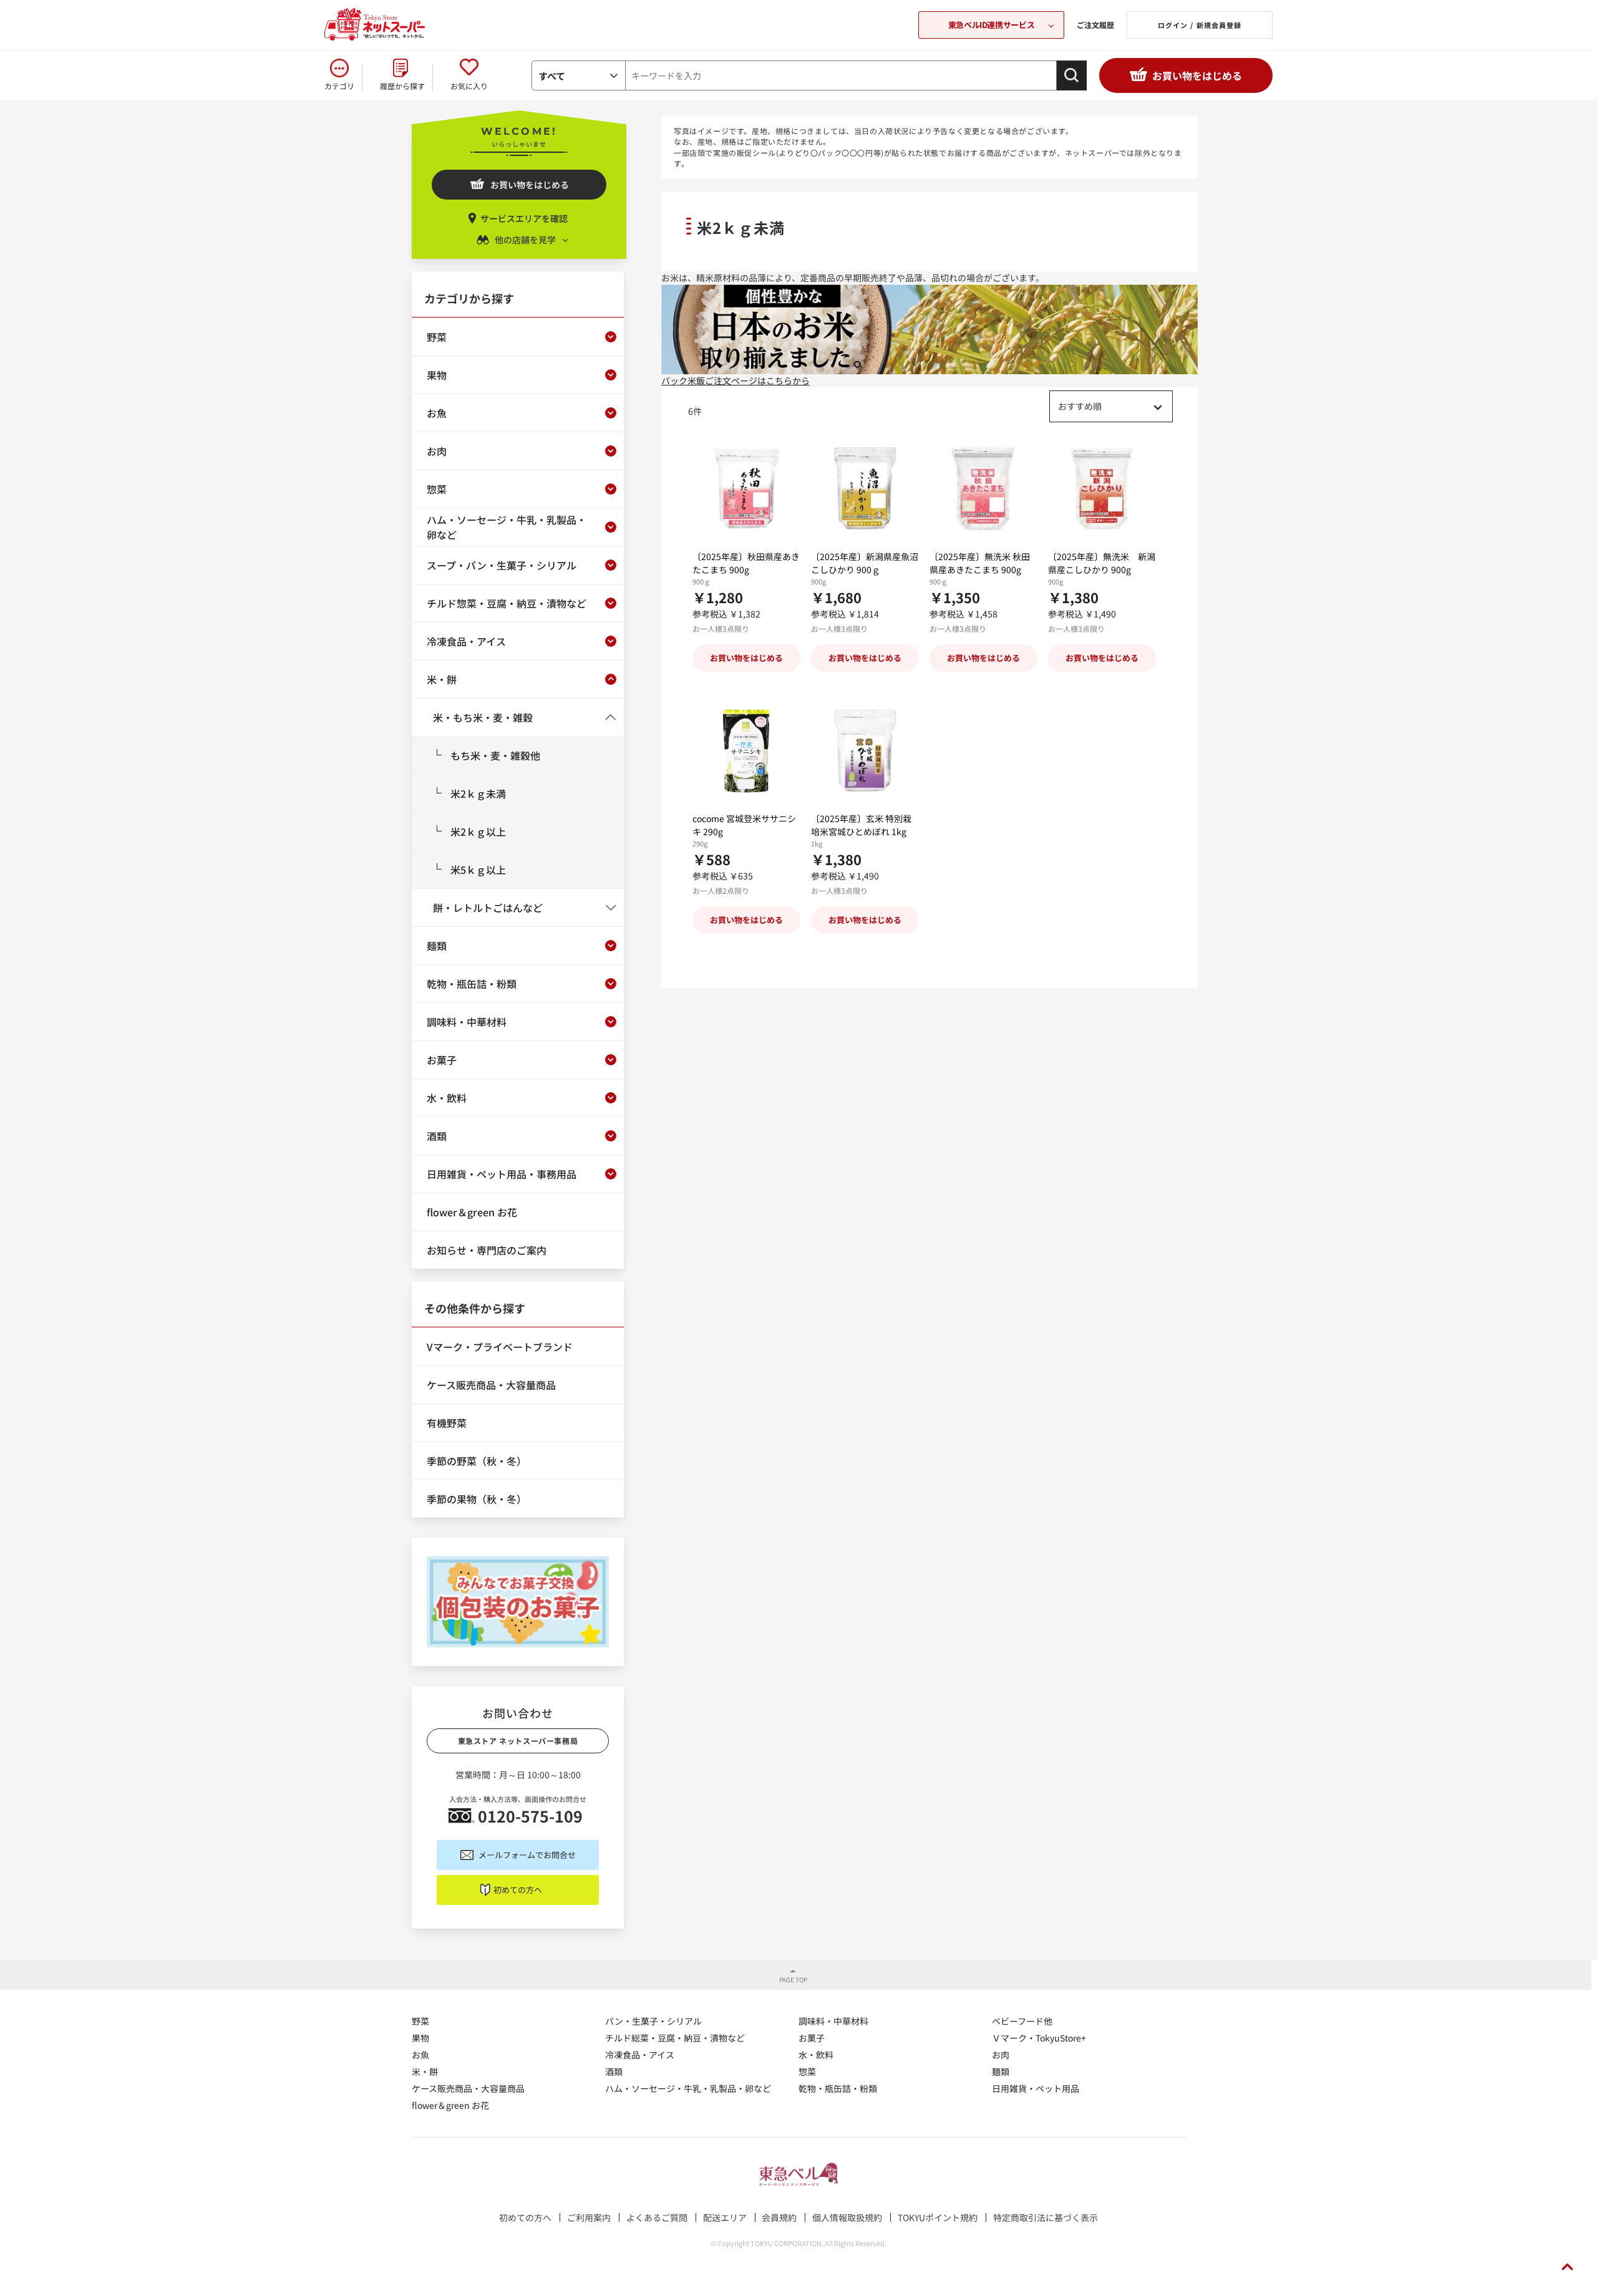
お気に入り (469, 86)
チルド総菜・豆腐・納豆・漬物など (675, 2038)
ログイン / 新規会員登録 (1200, 25)
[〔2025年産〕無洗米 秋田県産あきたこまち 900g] (983, 489)
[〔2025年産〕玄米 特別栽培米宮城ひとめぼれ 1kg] (865, 751)
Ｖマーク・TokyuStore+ (1039, 2038)
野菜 (420, 2021)
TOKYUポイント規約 (938, 2217)
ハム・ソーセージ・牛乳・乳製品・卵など (688, 2088)
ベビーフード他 (1022, 2021)
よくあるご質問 (657, 2217)
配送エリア (725, 2217)
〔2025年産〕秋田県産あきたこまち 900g (746, 563)
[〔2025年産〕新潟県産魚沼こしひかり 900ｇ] (865, 489)
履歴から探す (402, 86)
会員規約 (779, 2217)
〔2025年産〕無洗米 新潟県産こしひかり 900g (1102, 563)
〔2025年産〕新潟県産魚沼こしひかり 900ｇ (865, 563)
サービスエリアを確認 (524, 218)
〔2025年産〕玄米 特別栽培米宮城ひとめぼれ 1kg (861, 825)
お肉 (1001, 2055)
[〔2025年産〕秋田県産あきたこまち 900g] (746, 489)
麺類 (1001, 2071)
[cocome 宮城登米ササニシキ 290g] (746, 751)
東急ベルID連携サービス (991, 25)
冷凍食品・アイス (640, 2055)
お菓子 (812, 2038)
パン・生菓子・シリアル (653, 2021)
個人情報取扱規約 (847, 2217)
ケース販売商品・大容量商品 (468, 2088)
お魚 (420, 2055)
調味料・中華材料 (833, 2021)
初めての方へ (518, 1890)
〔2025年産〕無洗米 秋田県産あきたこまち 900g (980, 563)
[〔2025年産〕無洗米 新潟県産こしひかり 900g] (1102, 489)
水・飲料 (816, 2055)
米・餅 (425, 2071)
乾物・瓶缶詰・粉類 (838, 2088)
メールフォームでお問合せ (527, 1855)
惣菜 (807, 2071)
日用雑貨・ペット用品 (1036, 2088)
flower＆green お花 (450, 2105)
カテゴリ (339, 86)
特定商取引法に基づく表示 (1046, 2217)
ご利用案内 (589, 2217)
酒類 (614, 2071)
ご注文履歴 (1095, 25)
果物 (420, 2038)
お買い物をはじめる (1197, 75)
